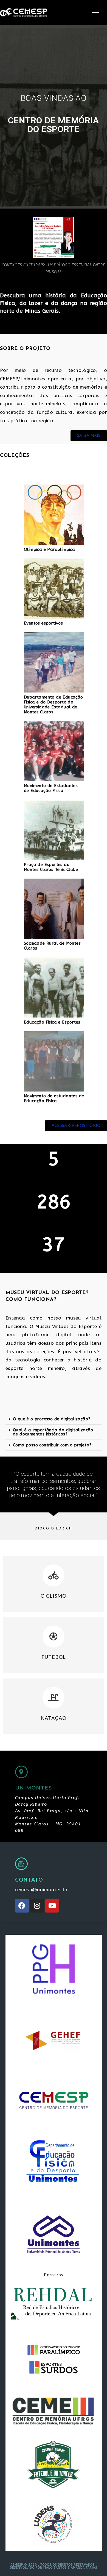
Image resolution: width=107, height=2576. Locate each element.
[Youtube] (52, 1906)
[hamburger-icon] (96, 12)
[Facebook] (22, 1906)
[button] (54, 1419)
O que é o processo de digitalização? (52, 1419)
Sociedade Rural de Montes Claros (52, 946)
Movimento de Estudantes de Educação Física (51, 788)
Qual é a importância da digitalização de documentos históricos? (53, 1432)
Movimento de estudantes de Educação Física (54, 1098)
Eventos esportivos (43, 623)
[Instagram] (37, 1906)
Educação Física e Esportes (52, 1022)
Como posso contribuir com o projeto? (52, 1445)
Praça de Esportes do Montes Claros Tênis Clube (51, 867)
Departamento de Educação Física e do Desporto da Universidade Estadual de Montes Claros (54, 705)
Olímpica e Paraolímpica (49, 549)
